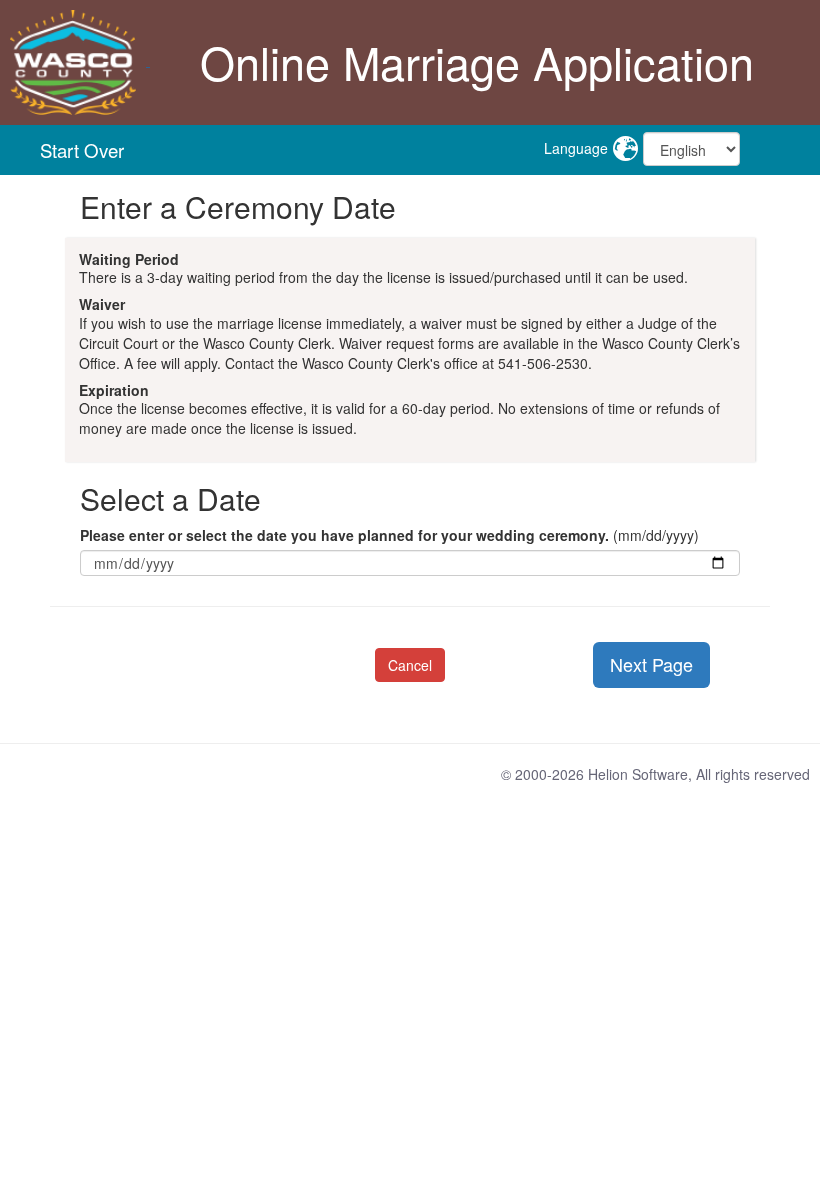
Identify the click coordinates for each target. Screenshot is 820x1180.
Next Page (651, 664)
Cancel (410, 665)
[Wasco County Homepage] (75, 60)
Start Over (82, 150)
